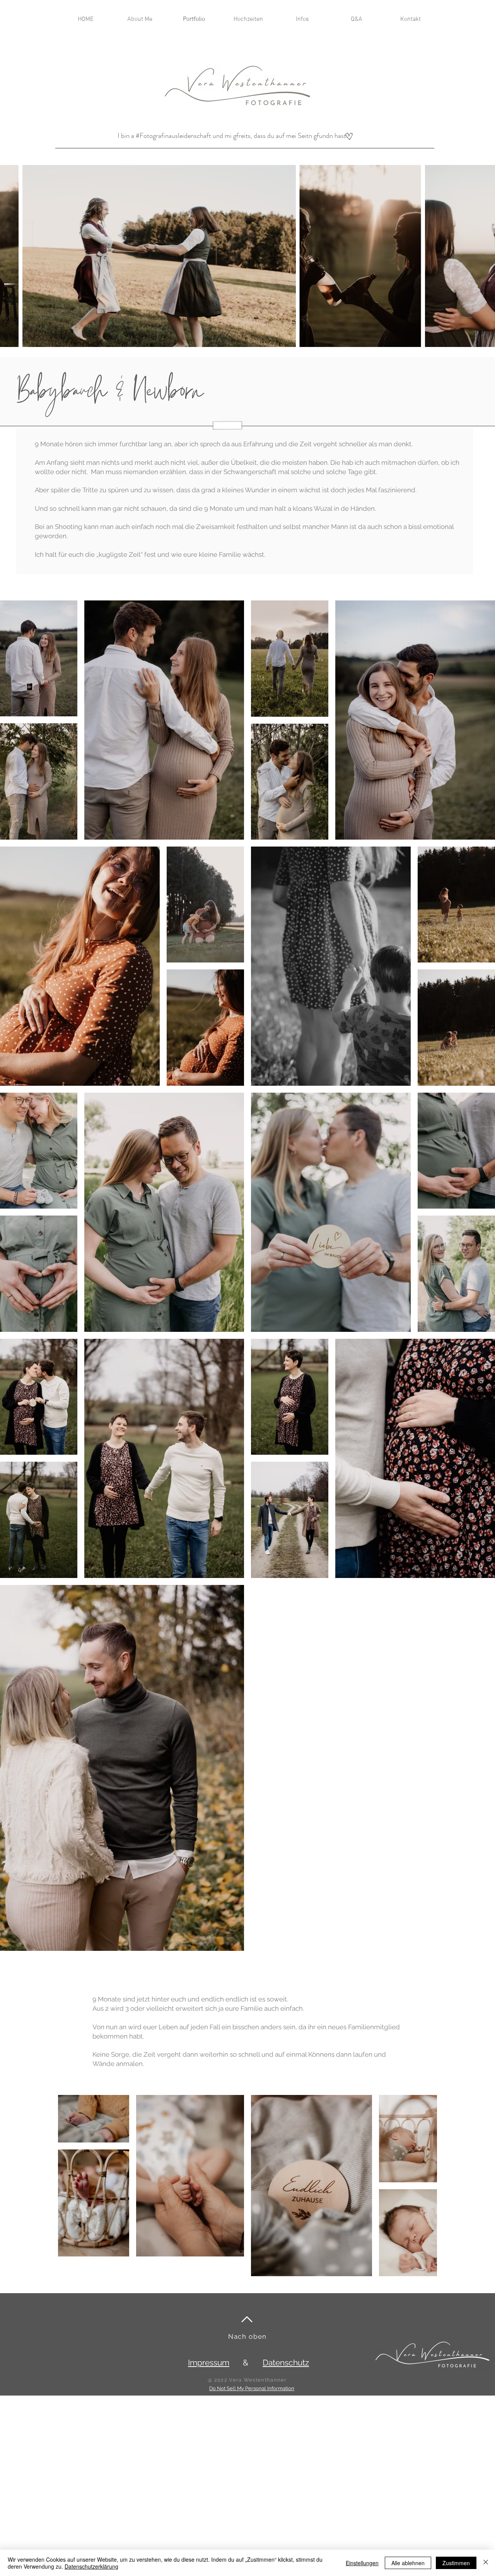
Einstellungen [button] (362, 2563)
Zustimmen (456, 2563)
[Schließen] (486, 2563)
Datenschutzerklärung (91, 2566)
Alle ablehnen (408, 2563)
